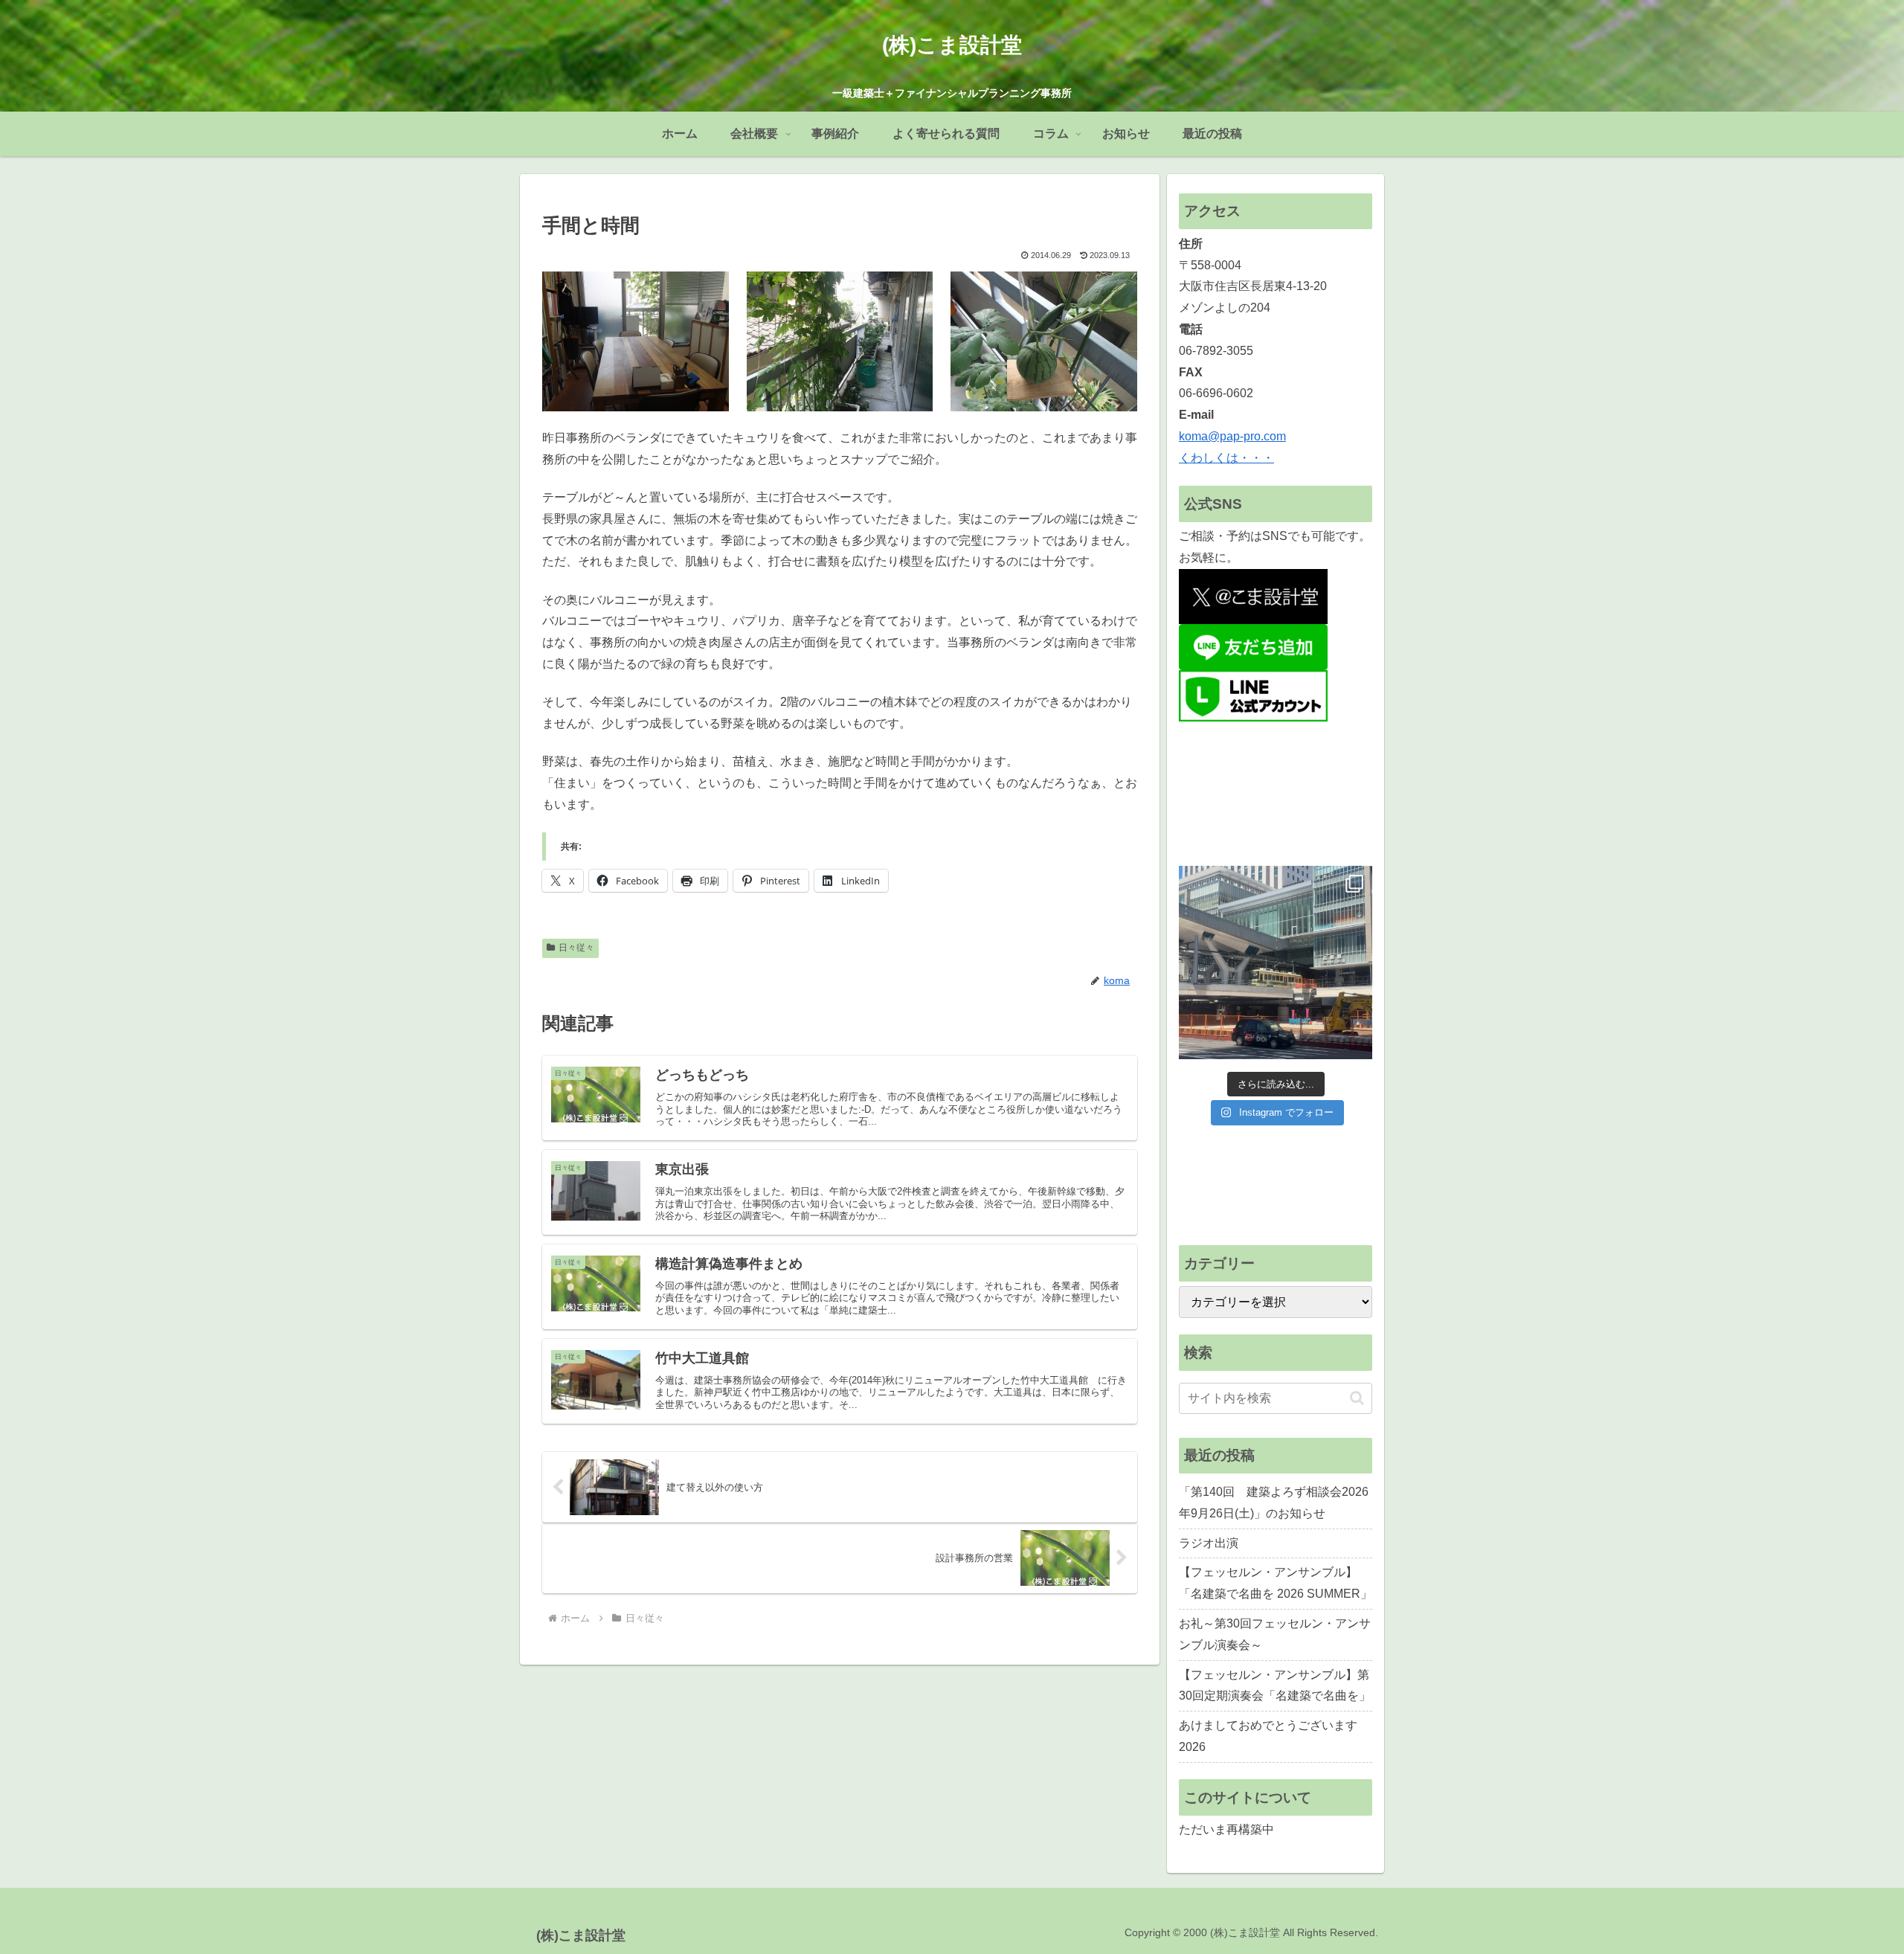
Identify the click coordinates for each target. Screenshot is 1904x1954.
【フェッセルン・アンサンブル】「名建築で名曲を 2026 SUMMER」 (1276, 1583)
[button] (1357, 1398)
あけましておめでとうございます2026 (1268, 1736)
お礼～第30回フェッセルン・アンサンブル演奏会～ (1275, 1634)
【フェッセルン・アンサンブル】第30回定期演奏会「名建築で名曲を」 (1275, 1685)
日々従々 (576, 948)
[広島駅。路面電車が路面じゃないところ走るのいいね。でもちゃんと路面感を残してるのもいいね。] (1276, 962)
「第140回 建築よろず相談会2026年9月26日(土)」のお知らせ (1274, 1503)
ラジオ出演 (1209, 1543)
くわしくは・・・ (1226, 458)
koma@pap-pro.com (1232, 436)
